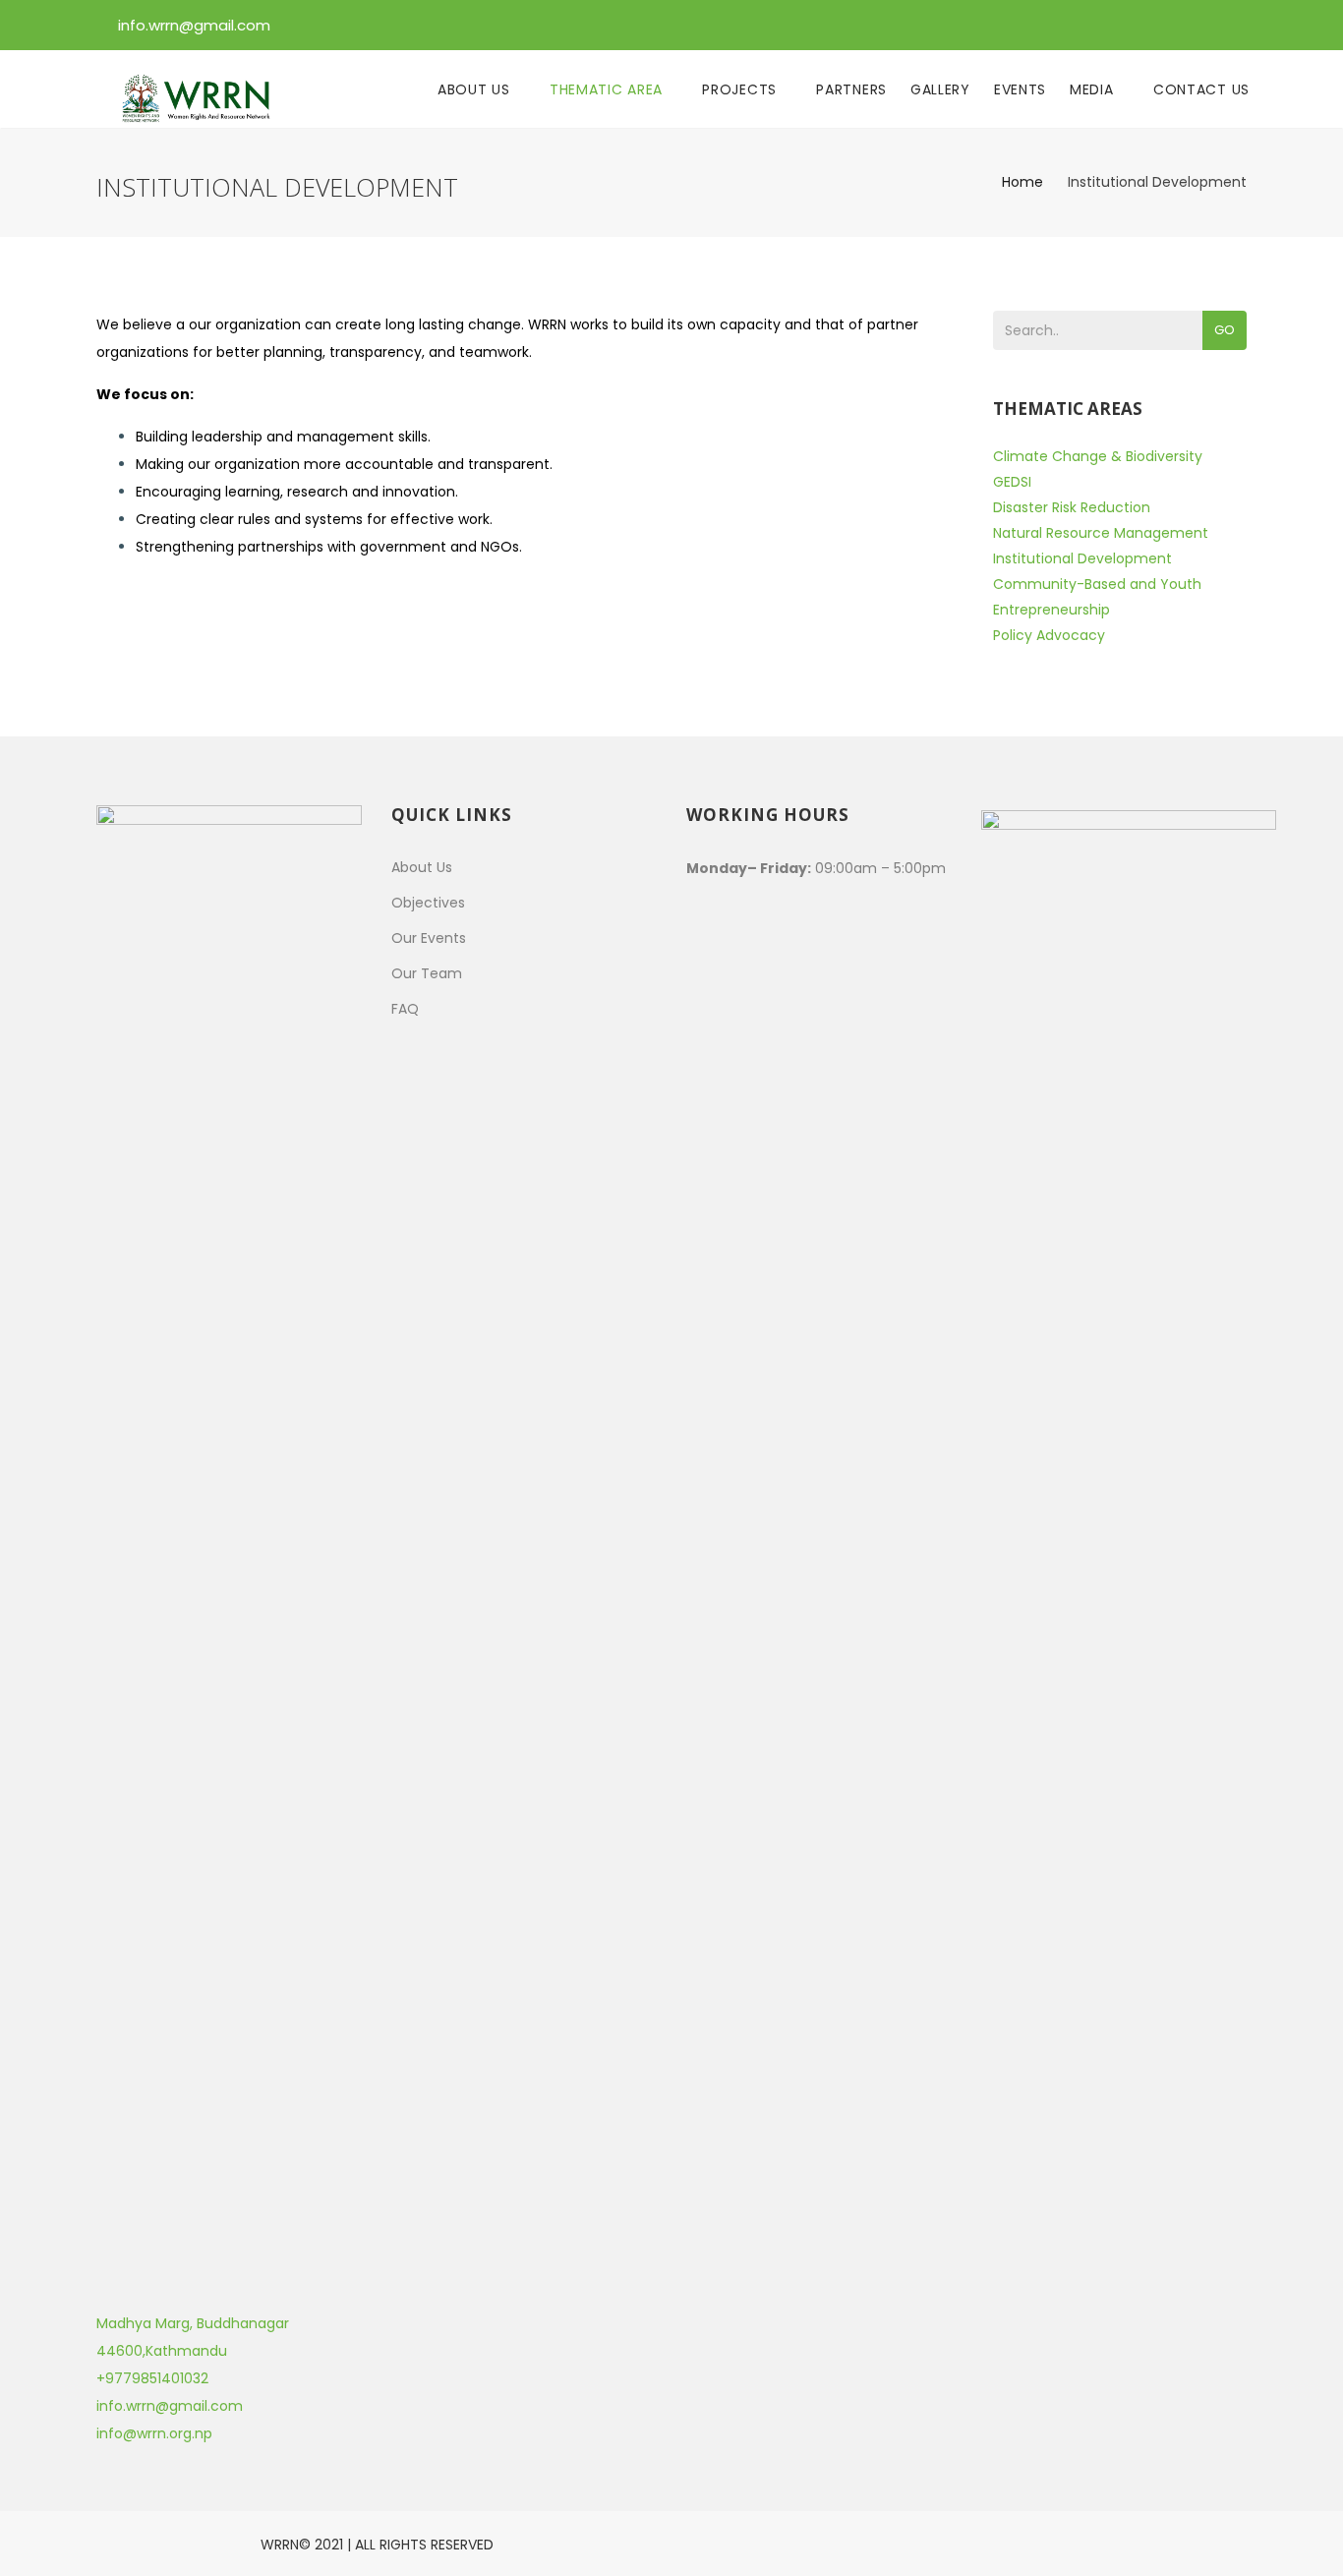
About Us (422, 867)
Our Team (427, 973)
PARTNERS (851, 89)
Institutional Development (1082, 558)
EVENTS (1020, 89)
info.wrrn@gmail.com (194, 25)
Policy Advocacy (1049, 635)
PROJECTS (741, 89)
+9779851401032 (152, 2378)
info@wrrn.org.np (154, 2433)
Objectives (428, 903)
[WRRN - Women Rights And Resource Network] (201, 89)
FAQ (405, 1009)
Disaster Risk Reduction (1072, 507)
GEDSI (1012, 482)
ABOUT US (476, 89)
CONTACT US (1201, 89)
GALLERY (940, 89)
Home (1022, 182)
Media (1094, 89)
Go (1225, 330)
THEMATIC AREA (609, 89)
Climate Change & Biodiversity (1098, 456)
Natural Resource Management (1101, 533)
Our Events (429, 938)
